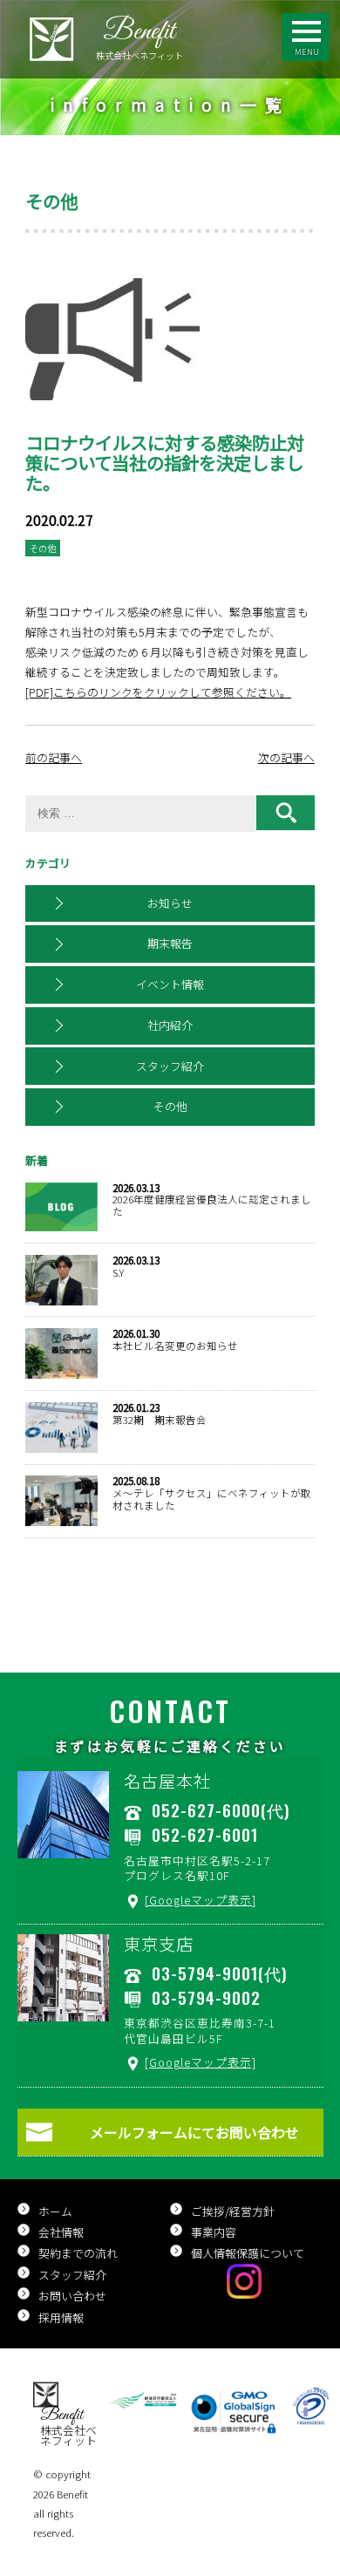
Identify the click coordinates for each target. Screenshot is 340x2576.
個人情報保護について (248, 2253)
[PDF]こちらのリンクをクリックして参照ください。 (158, 692)
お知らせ (170, 903)
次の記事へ (286, 757)
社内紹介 (170, 1025)
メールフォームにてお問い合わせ (194, 2132)
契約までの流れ (78, 2253)
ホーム (55, 2211)
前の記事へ (54, 757)
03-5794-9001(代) (219, 1973)
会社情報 (61, 2232)
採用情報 (61, 2317)
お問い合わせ (72, 2296)
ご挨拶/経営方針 (233, 2211)
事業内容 (214, 2232)
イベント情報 (170, 984)
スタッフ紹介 (170, 1066)
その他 (170, 1106)
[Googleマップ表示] (200, 1900)
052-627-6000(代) (220, 1810)
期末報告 (170, 943)
